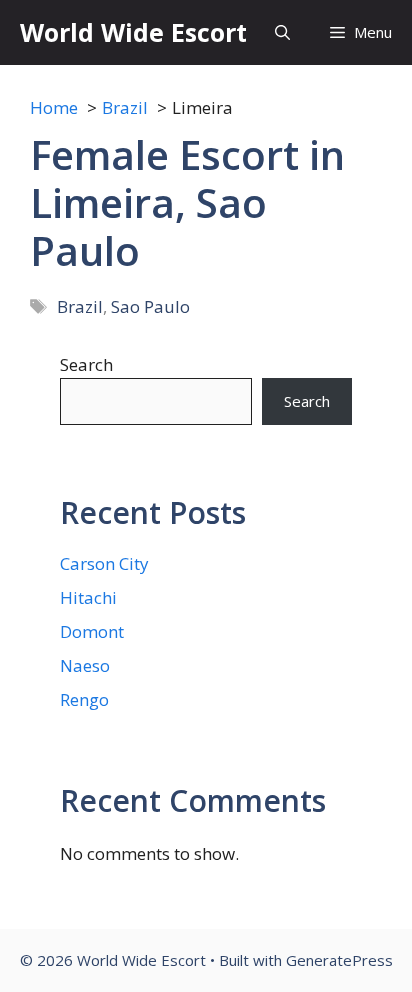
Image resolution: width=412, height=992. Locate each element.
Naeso (85, 665)
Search (86, 364)
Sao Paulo (150, 306)
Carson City (104, 563)
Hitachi (88, 597)
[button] (282, 32)
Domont (92, 631)
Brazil (80, 306)
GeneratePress (339, 960)
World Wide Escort (133, 32)
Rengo (84, 699)
